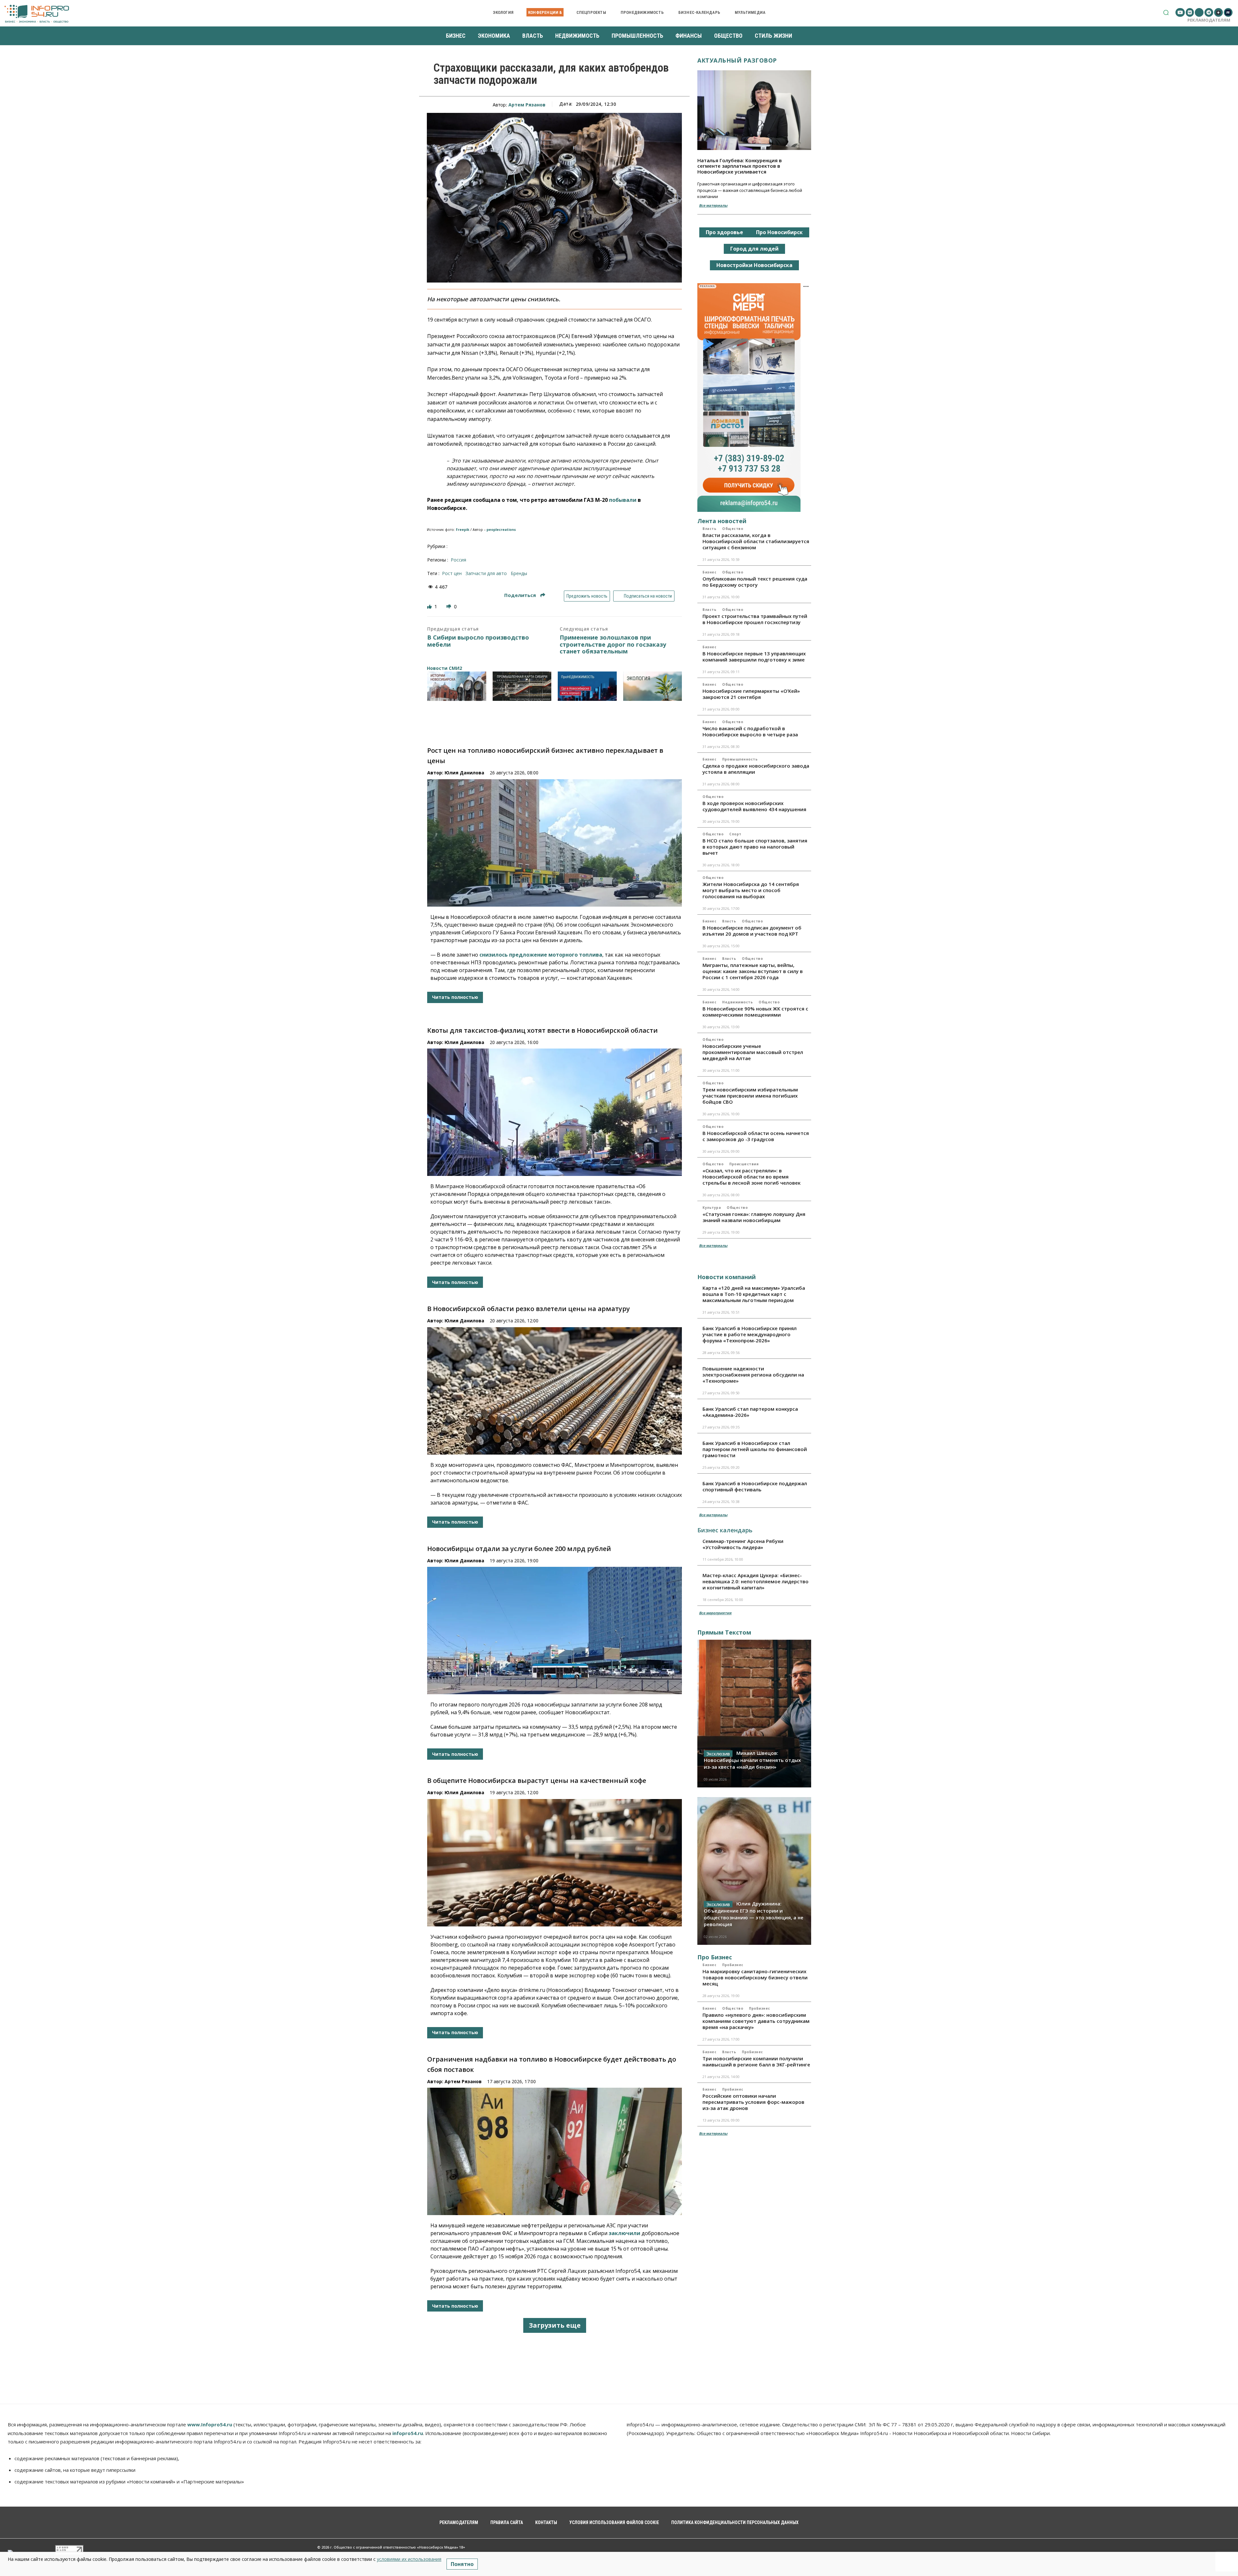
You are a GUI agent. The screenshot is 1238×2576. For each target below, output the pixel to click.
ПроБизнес (733, 1965)
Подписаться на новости (647, 596)
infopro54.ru (408, 2433)
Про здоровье (724, 232)
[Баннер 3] (587, 686)
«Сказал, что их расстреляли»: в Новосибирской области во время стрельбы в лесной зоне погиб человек (752, 1177)
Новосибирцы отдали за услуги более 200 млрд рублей (519, 1549)
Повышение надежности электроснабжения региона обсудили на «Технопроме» (753, 1375)
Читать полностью (455, 997)
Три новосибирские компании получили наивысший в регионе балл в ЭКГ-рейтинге (756, 2061)
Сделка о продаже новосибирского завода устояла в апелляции (756, 769)
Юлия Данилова (464, 773)
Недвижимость (737, 1002)
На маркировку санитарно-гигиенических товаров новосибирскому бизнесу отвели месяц (755, 1977)
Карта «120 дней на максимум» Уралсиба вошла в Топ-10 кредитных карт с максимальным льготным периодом (754, 1294)
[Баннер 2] (522, 686)
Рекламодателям (1209, 20)
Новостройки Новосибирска (754, 265)
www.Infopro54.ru (210, 2424)
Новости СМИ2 (444, 668)
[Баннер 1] (457, 686)
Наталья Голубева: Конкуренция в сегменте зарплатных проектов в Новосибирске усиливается (740, 166)
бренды (519, 573)
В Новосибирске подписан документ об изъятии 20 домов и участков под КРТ (752, 931)
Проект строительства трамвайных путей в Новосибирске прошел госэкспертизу (755, 619)
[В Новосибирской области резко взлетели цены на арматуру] (555, 1391)
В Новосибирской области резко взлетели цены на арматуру (529, 1309)
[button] (1166, 12)
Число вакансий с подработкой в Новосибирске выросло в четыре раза (750, 731)
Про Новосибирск (779, 232)
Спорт (735, 834)
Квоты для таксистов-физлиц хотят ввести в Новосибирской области (542, 1030)
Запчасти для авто (486, 573)
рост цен (452, 573)
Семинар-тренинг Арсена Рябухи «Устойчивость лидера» (743, 1544)
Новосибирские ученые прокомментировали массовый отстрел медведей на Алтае (753, 1052)
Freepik (463, 530)
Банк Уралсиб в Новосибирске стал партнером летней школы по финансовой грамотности (755, 1449)
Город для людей (754, 249)
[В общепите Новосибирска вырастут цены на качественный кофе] (555, 1863)
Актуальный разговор (737, 60)
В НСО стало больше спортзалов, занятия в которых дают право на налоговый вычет (755, 847)
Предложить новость (587, 596)
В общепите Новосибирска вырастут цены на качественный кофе (537, 1780)
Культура (712, 1208)
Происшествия (744, 1164)
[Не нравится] (449, 607)
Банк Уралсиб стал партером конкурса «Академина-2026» (750, 1412)
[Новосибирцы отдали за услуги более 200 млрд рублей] (555, 1631)
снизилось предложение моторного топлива (541, 955)
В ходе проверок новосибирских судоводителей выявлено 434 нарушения (754, 806)
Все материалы (713, 205)
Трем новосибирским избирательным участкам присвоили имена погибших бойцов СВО (750, 1096)
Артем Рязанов (527, 105)
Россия (458, 560)
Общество (733, 529)
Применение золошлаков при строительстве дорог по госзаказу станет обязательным (613, 645)
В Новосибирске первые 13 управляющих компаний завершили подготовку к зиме (754, 656)
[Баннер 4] (653, 686)
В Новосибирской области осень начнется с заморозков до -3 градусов (756, 1136)
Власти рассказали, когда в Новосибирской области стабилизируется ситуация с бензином (756, 541)
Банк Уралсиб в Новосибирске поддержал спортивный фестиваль (755, 1486)
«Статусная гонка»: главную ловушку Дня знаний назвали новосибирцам (754, 1217)
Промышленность (740, 759)
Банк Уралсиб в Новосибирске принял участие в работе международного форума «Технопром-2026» (750, 1334)
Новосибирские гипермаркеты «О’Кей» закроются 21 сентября (751, 694)
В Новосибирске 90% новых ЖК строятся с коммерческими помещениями (755, 1012)
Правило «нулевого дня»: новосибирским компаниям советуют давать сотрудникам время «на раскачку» (756, 2021)
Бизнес (709, 572)
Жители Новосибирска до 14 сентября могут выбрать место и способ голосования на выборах (751, 890)
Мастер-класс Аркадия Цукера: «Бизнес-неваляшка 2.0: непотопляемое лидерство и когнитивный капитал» (756, 1581)
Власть (709, 529)
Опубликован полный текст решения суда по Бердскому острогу (755, 582)
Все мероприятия (715, 1613)
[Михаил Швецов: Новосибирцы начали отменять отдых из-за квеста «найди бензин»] (754, 1714)
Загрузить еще (555, 2325)
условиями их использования (409, 2559)
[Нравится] (430, 607)
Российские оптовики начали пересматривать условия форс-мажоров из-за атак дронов (753, 2102)
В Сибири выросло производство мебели (478, 641)
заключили (624, 2233)
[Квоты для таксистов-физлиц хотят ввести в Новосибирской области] (555, 1112)
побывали (623, 500)
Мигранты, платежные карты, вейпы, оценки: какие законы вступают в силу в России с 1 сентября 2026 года (753, 971)
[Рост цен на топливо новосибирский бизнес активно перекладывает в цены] (555, 843)
